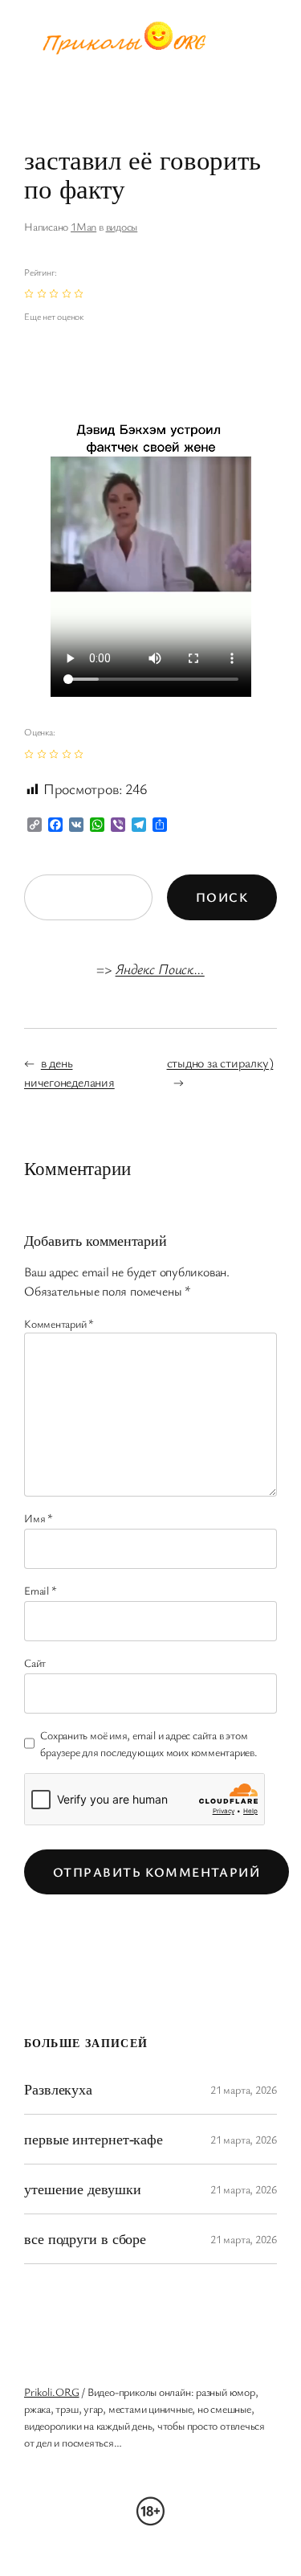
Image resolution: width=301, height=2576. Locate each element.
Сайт (35, 1663)
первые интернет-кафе (94, 2139)
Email (40, 1590)
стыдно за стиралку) (220, 1063)
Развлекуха (58, 2089)
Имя (39, 1518)
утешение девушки (82, 2189)
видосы (122, 226)
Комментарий (59, 1323)
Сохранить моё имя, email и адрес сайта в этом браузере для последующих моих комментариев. (149, 1743)
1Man (83, 226)
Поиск (222, 897)
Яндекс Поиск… (160, 969)
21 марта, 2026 (244, 2089)
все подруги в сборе (85, 2238)
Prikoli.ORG (52, 2392)
